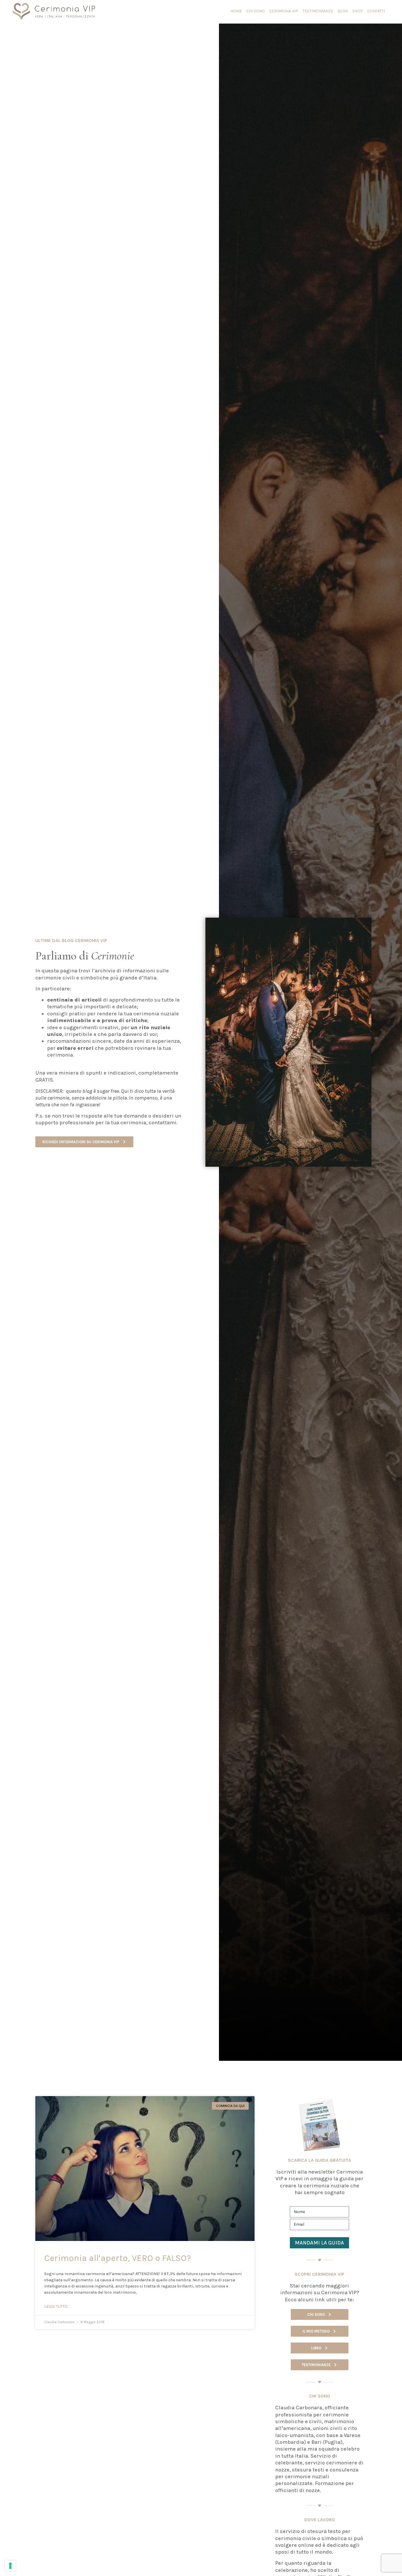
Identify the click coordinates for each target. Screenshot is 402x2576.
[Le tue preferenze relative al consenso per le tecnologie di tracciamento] (10, 2566)
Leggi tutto (56, 2306)
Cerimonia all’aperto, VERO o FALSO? (118, 2258)
